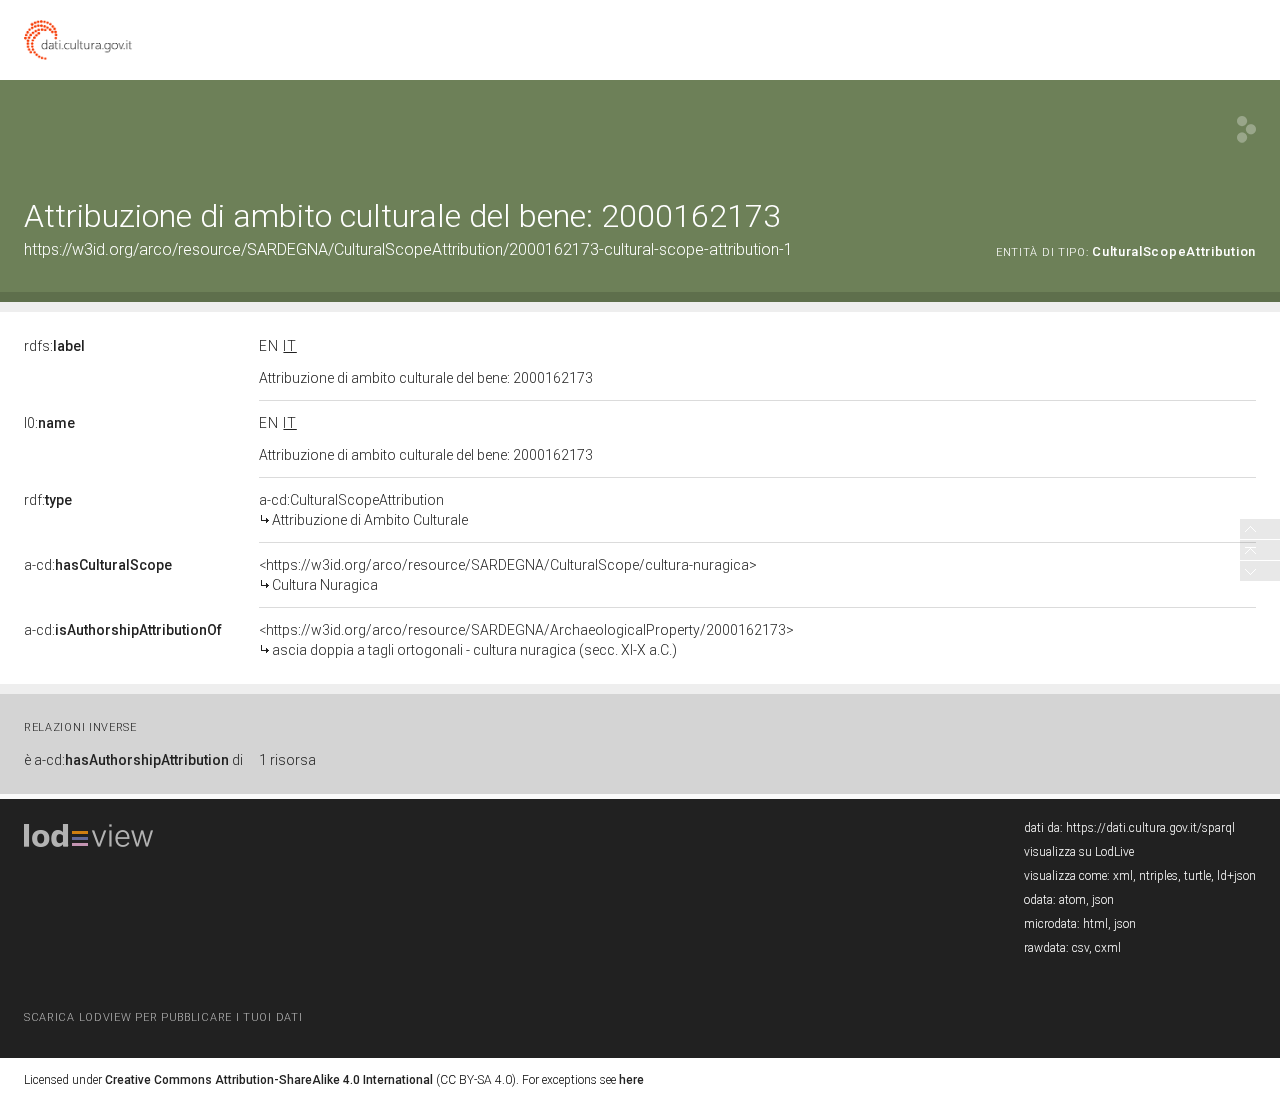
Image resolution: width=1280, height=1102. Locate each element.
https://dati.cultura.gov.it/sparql (1150, 828)
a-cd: (98, 565)
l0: (49, 423)
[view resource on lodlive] (1246, 129)
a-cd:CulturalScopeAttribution (363, 510)
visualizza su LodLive (1079, 852)
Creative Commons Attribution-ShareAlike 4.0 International (269, 1080)
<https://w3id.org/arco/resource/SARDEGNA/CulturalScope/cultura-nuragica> (508, 575)
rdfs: (54, 346)
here (631, 1080)
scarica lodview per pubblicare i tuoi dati (163, 1017)
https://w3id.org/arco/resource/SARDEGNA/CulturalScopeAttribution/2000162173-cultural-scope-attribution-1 (408, 249)
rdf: (48, 500)
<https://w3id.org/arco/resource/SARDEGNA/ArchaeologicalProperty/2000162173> (526, 640)
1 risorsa (287, 760)
